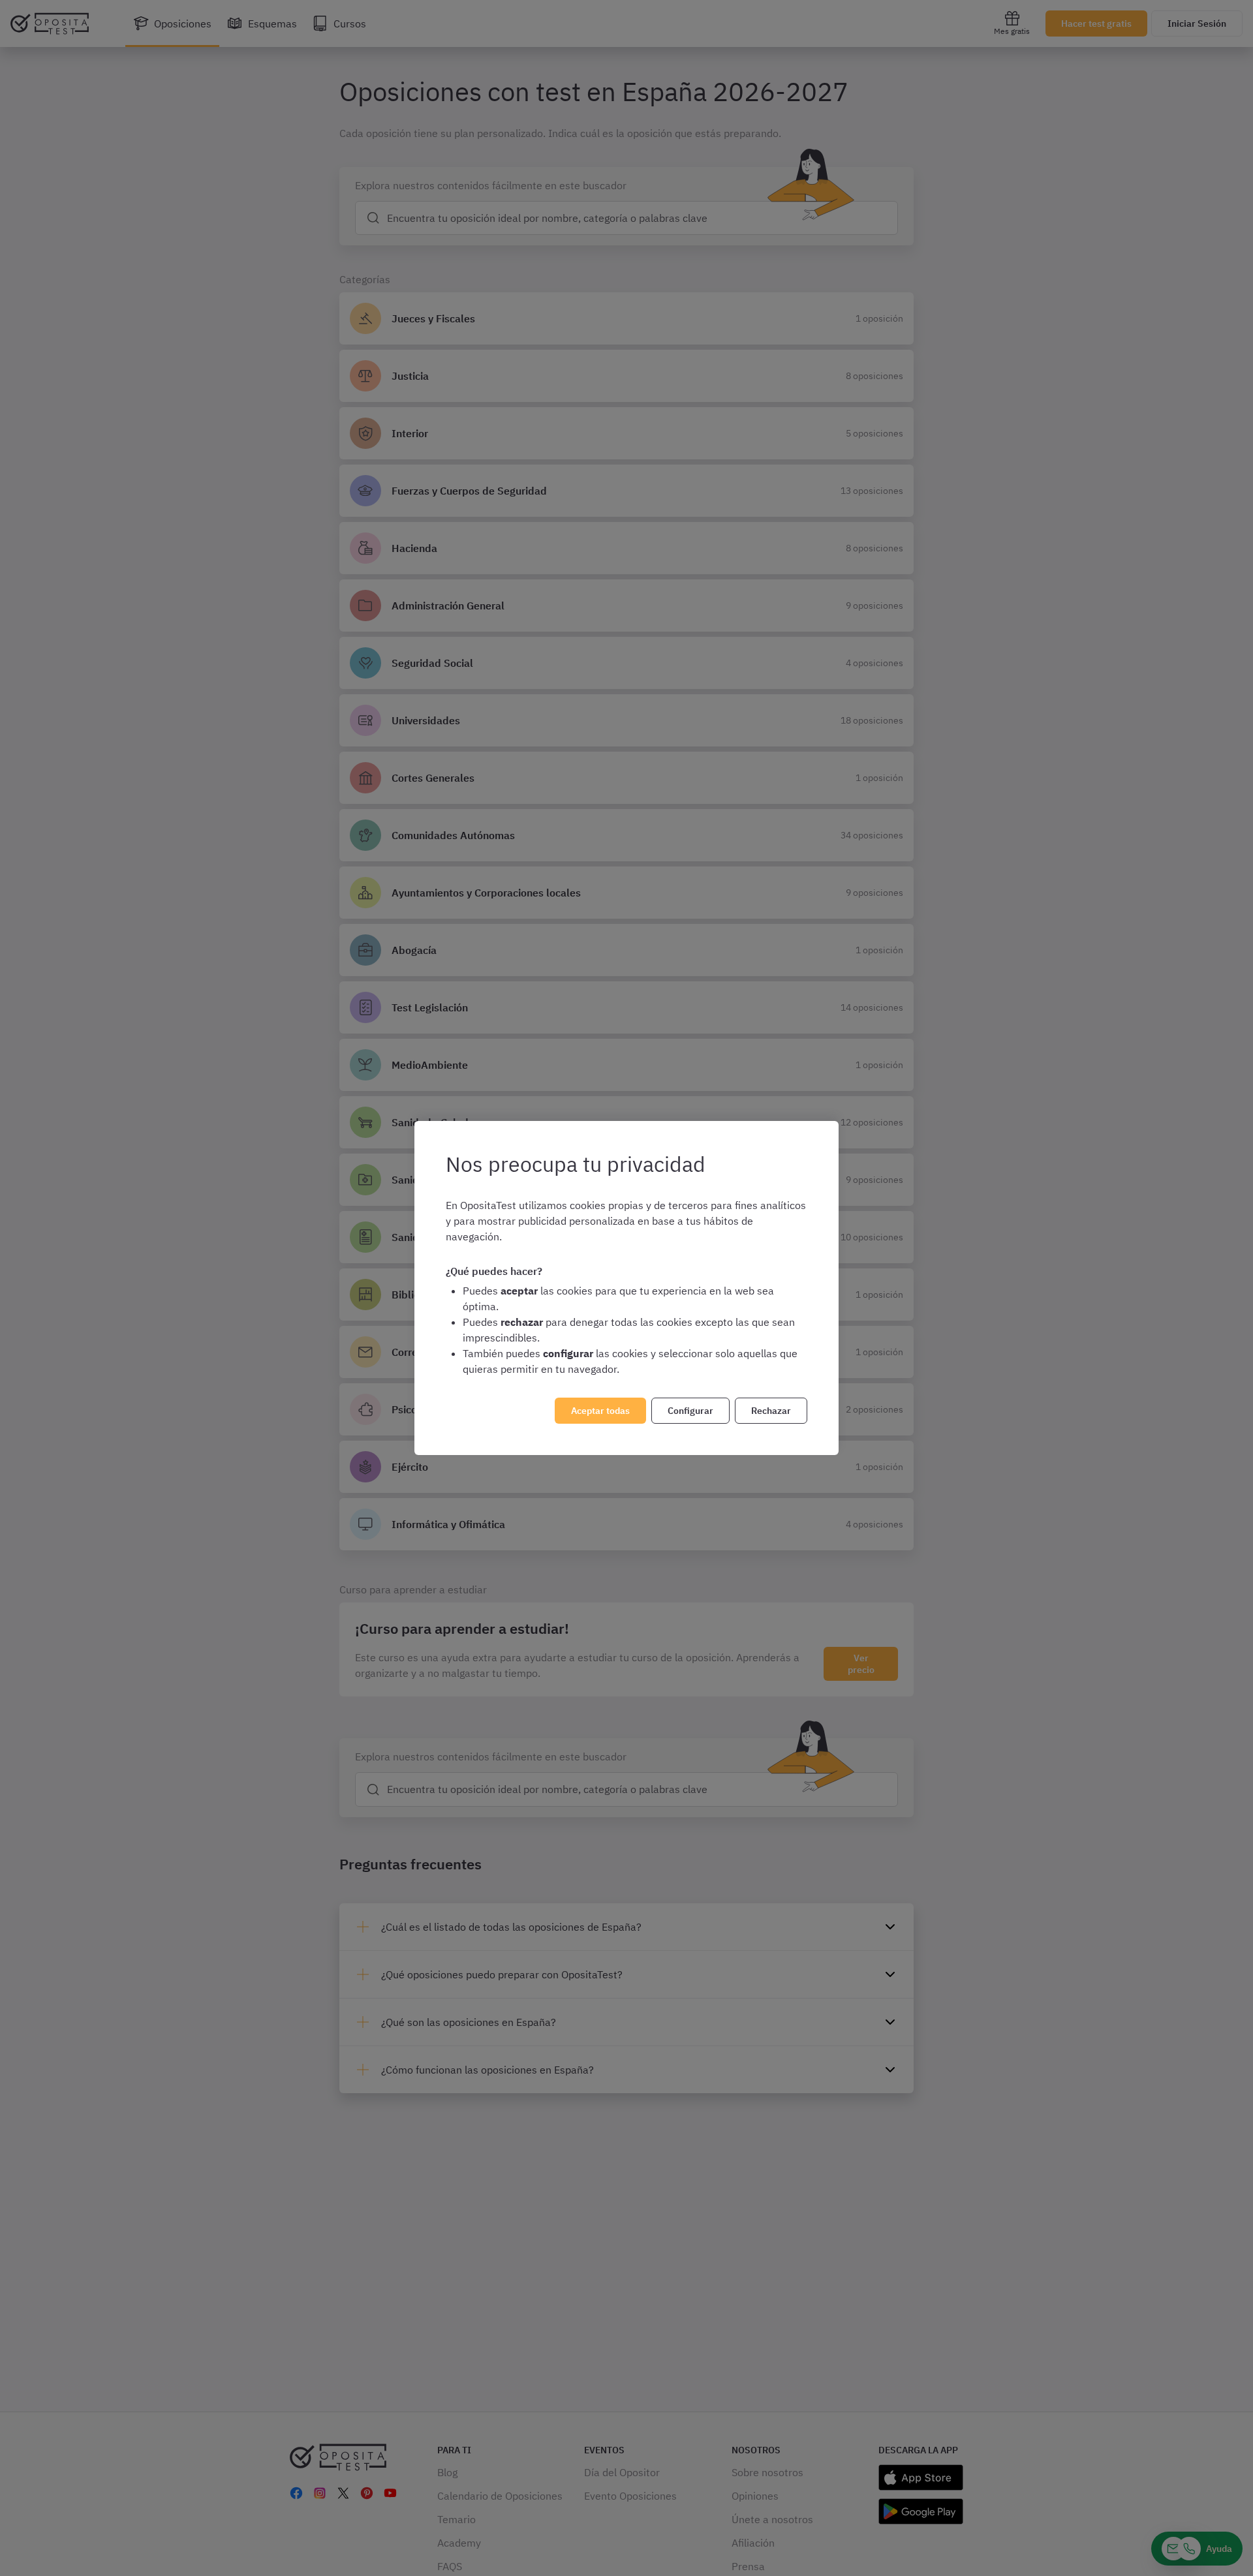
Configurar (690, 1411)
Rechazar (771, 1411)
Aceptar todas (600, 1411)
